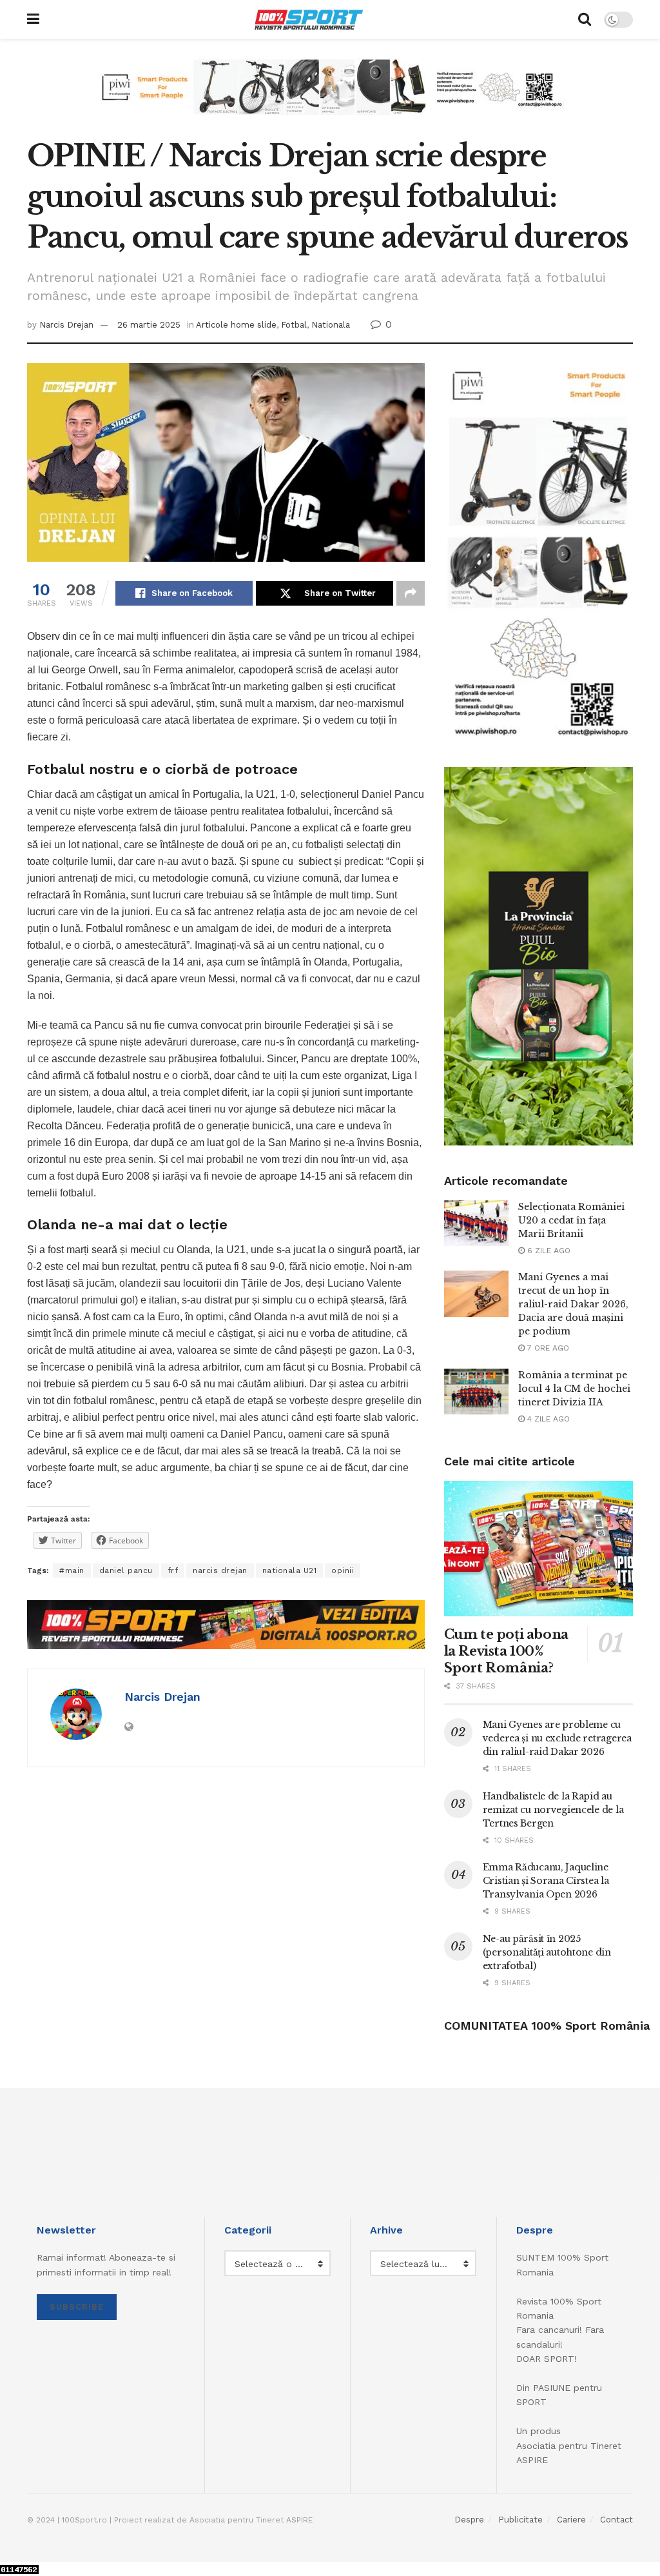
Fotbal (294, 325)
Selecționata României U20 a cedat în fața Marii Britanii (571, 1220)
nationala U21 (290, 1570)
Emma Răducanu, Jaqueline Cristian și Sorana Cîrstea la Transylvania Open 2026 (546, 1881)
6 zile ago (548, 1251)
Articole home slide (236, 325)
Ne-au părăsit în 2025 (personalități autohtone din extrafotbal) (547, 1952)
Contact (616, 2520)
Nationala (331, 325)
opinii (343, 1570)
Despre (469, 2520)
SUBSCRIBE (77, 2307)
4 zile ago (547, 1419)
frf (173, 1570)
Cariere (571, 2520)
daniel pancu (126, 1570)
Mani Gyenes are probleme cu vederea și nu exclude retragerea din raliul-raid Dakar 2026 (557, 1738)
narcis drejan (220, 1570)
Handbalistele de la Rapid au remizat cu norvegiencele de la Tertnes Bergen (553, 1810)
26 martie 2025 (149, 325)
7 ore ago (547, 1348)
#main (72, 1570)
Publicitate (520, 2520)
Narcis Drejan (66, 325)
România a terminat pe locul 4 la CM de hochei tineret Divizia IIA (574, 1389)
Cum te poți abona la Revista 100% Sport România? (506, 1651)
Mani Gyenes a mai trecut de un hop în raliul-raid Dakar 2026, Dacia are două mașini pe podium (573, 1304)
